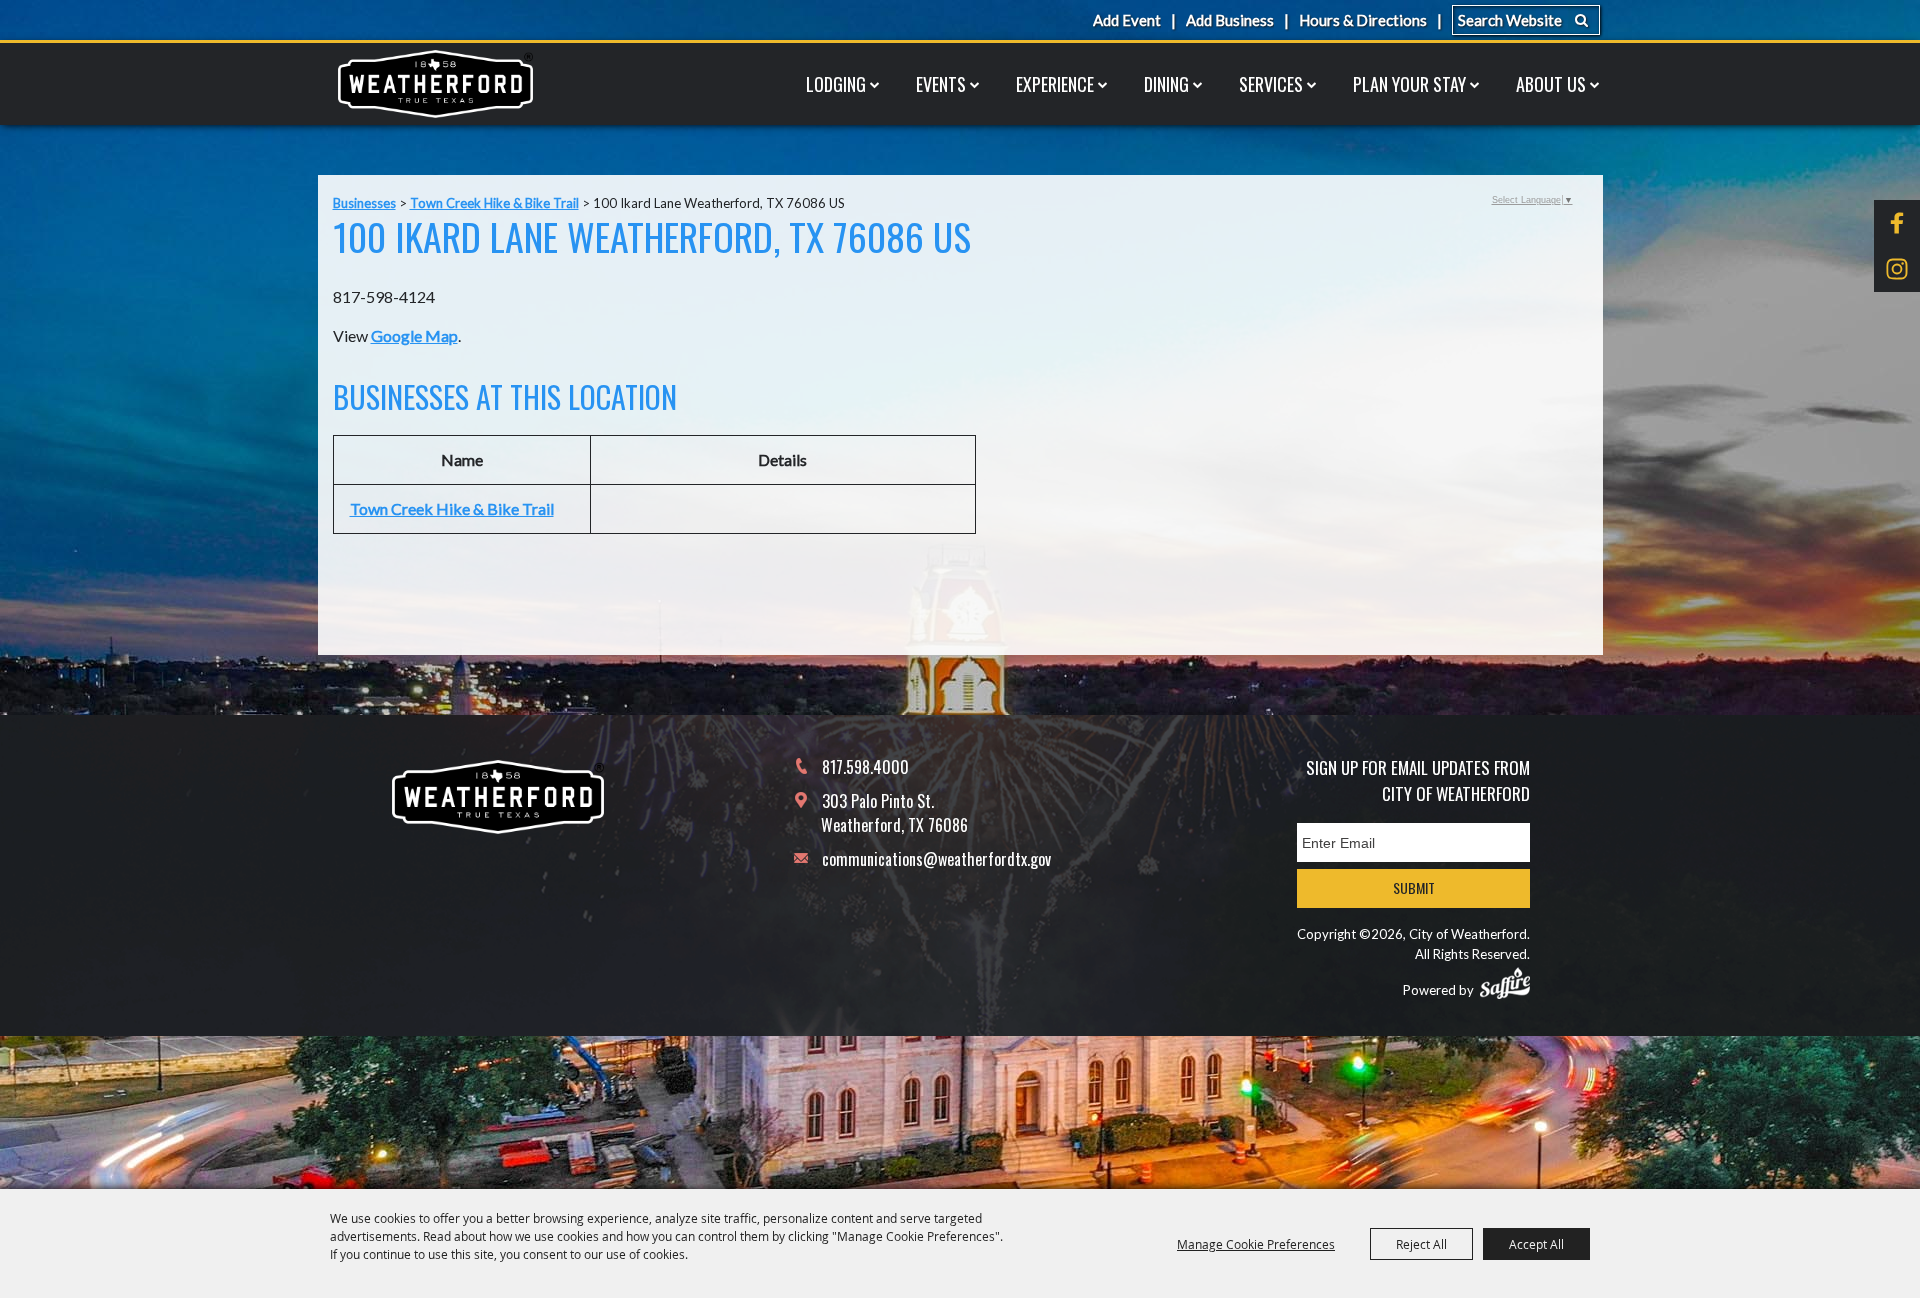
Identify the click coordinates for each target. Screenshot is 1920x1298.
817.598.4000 (865, 767)
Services (1271, 84)
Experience (1055, 84)
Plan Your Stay (1409, 84)
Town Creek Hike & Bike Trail (494, 203)
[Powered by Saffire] (1505, 983)
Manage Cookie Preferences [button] (1256, 1244)
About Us (1551, 84)
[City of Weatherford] (435, 84)
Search (1581, 20)
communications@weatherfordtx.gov (936, 859)
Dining (1166, 84)
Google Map (414, 335)
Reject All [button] (1421, 1244)
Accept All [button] (1536, 1244)
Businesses (364, 203)
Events (941, 84)
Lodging (836, 84)
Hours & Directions (1363, 20)
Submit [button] (1414, 887)
